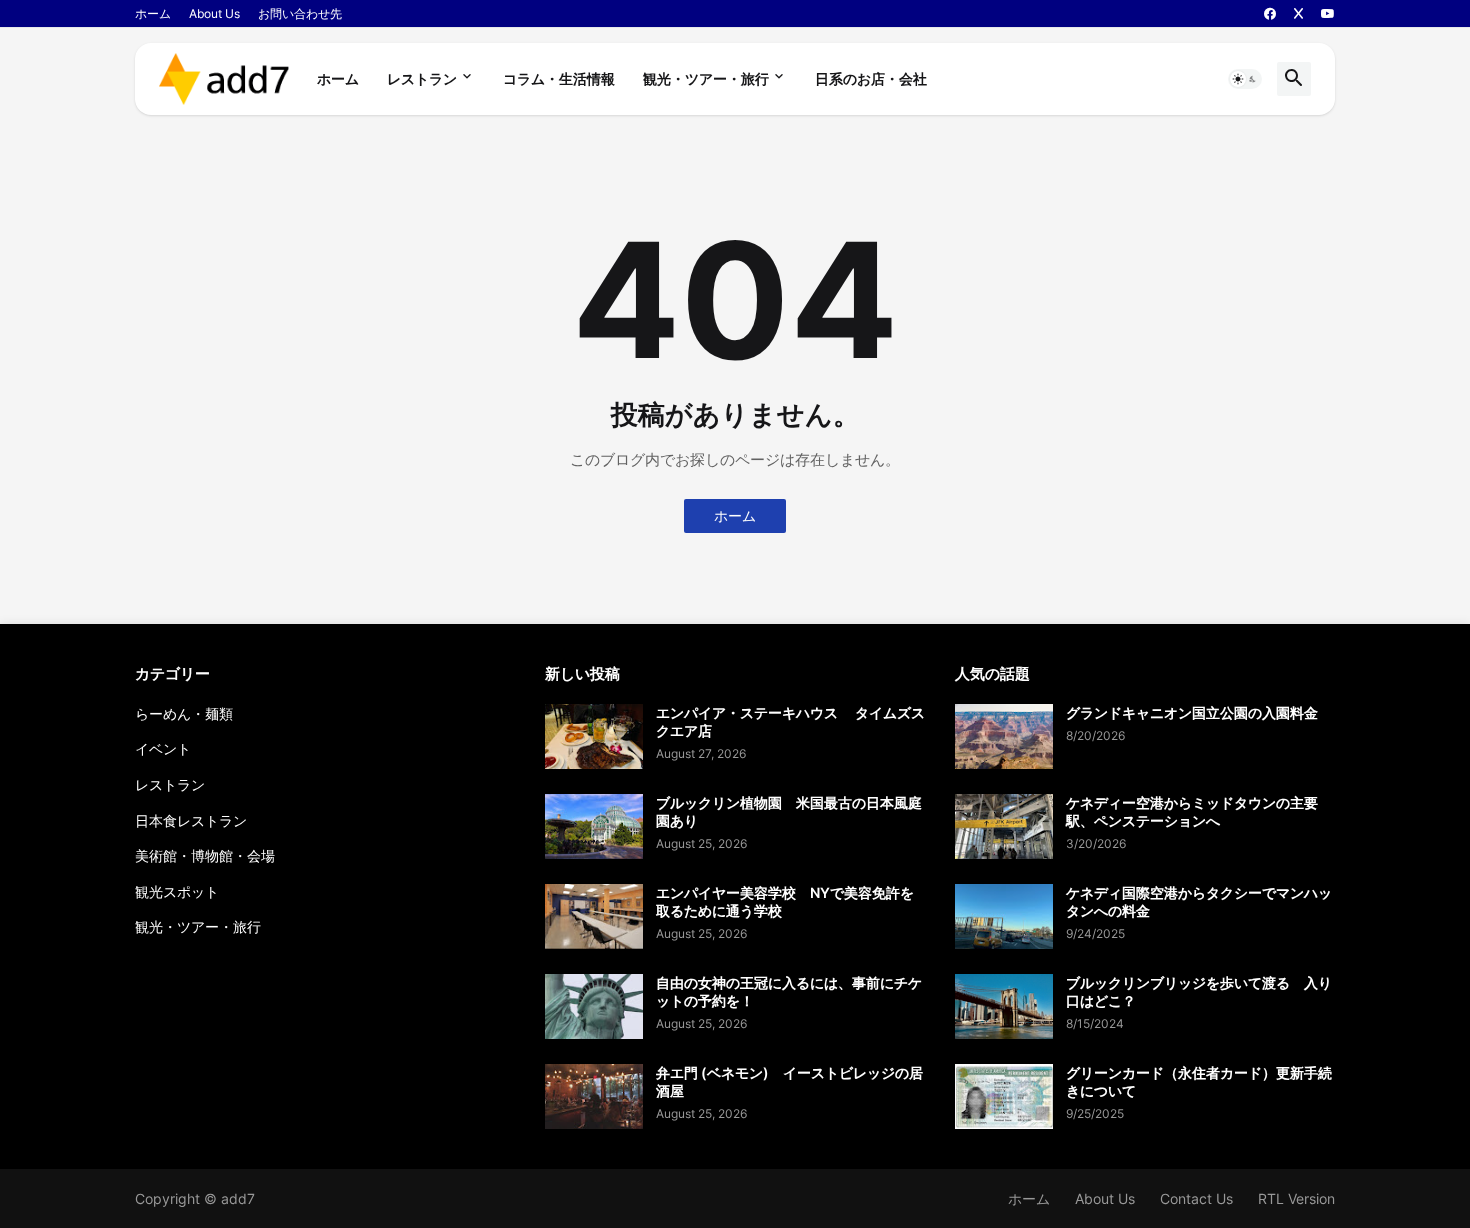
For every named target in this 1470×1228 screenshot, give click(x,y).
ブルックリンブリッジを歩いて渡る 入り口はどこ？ (1199, 991)
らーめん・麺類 (184, 713)
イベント (163, 748)
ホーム (153, 13)
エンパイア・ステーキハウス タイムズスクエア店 (790, 721)
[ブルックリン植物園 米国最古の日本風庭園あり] (594, 826)
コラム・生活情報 (559, 78)
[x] (1298, 14)
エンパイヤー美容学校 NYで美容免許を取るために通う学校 (785, 901)
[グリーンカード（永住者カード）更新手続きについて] (1004, 1096)
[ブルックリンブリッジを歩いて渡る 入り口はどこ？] (1004, 1006)
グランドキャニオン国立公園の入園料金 (1192, 712)
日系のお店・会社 (871, 78)
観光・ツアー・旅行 (706, 78)
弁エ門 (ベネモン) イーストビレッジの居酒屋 (789, 1081)
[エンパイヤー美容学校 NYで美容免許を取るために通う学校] (594, 916)
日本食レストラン (191, 820)
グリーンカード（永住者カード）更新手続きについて (1199, 1081)
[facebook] (1270, 14)
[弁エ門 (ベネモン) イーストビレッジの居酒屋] (594, 1096)
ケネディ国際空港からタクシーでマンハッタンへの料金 (1199, 901)
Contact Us (1196, 1198)
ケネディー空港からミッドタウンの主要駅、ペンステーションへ (1192, 811)
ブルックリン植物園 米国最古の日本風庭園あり (789, 811)
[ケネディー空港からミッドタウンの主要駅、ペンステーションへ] (1004, 826)
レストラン (422, 78)
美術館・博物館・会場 (205, 855)
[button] (1245, 79)
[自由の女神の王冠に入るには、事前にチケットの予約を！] (594, 1006)
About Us (214, 13)
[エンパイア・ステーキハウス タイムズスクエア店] (594, 736)
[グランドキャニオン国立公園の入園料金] (1004, 736)
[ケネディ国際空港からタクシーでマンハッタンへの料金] (1004, 916)
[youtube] (1328, 14)
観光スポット (177, 891)
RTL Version (1296, 1198)
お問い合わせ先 (300, 13)
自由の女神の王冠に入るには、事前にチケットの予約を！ (789, 991)
